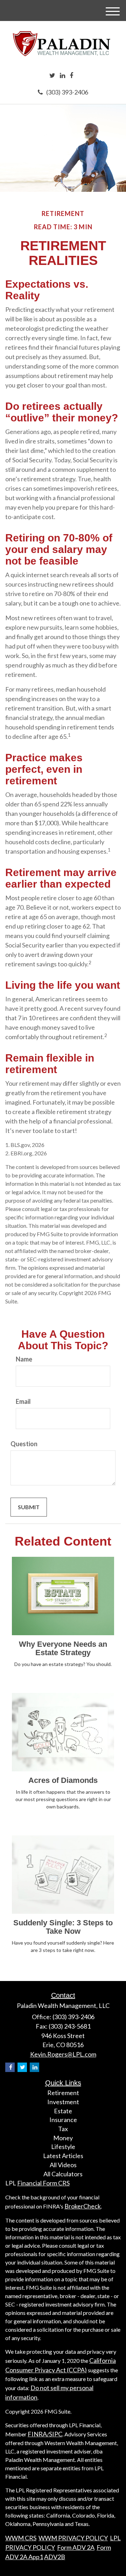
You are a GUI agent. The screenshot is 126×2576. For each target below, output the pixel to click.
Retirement (63, 2093)
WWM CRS (21, 2538)
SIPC (56, 2434)
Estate (63, 2111)
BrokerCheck (83, 2206)
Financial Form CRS (43, 2183)
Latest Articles (63, 2156)
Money (63, 2138)
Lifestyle (63, 2147)
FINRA (37, 2434)
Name (24, 1359)
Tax (63, 2129)
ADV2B (55, 2557)
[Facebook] (71, 76)
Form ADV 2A (76, 2547)
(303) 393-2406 (67, 92)
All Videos (63, 2165)
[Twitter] (52, 76)
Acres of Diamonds (63, 1780)
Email (23, 1401)
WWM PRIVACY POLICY (73, 2538)
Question (24, 1444)
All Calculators (63, 2174)
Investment (63, 2102)
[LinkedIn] (62, 76)
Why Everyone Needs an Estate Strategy (63, 1648)
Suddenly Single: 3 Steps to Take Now (63, 1927)
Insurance (63, 2120)
